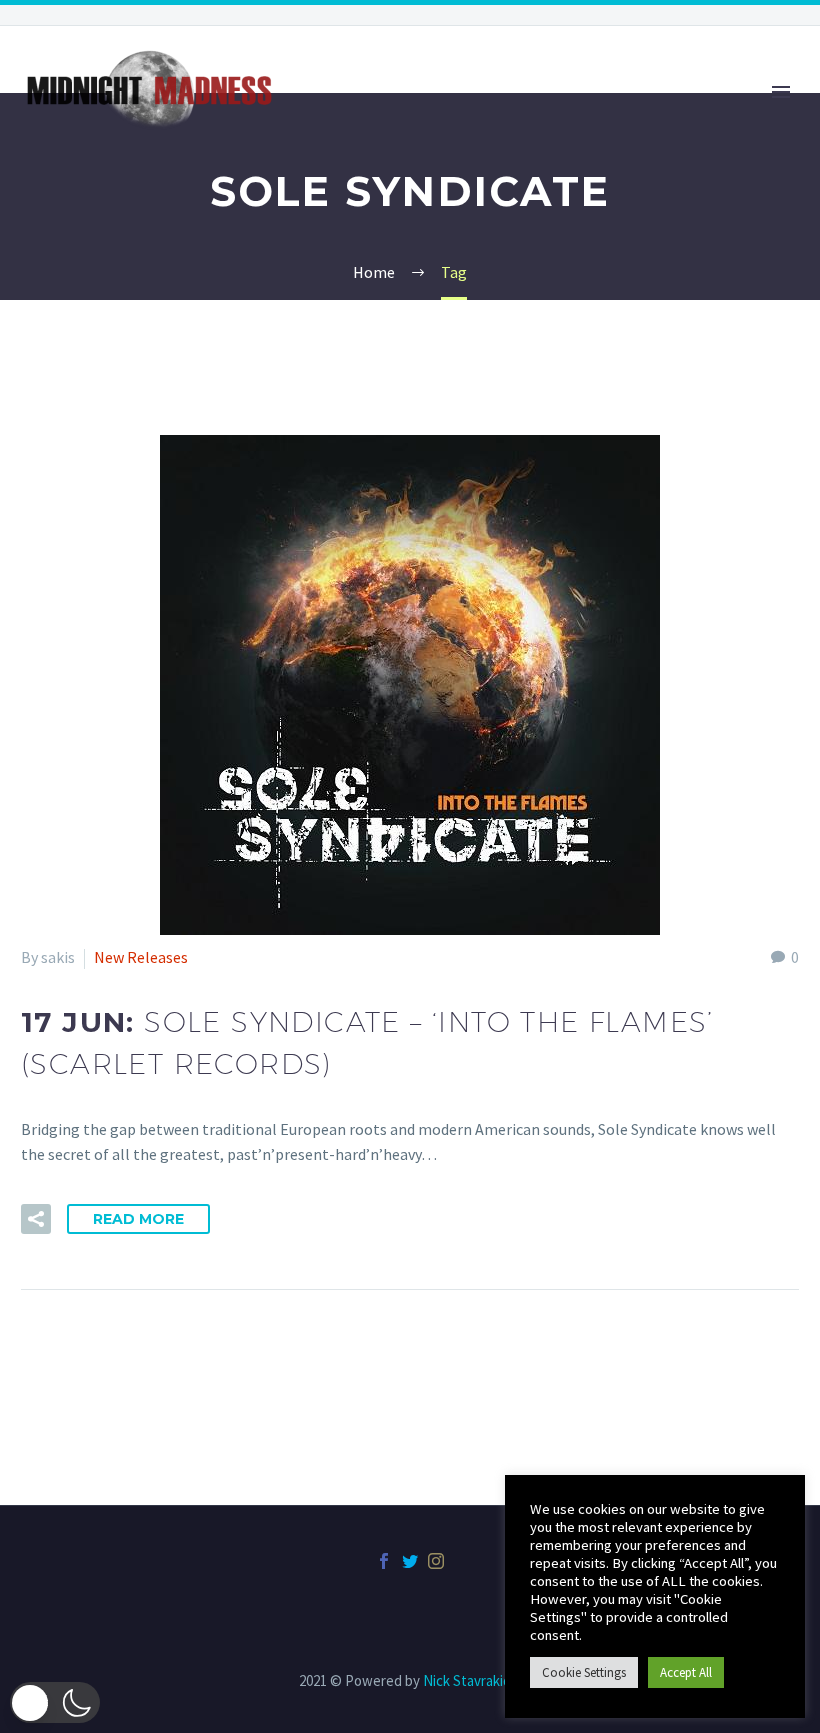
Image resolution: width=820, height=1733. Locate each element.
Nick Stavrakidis (472, 1680)
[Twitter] (410, 1561)
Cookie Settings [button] (584, 1672)
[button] (55, 1702)
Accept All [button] (686, 1672)
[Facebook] (384, 1561)
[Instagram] (436, 1561)
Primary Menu (781, 92)
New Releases (141, 957)
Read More (138, 1219)
